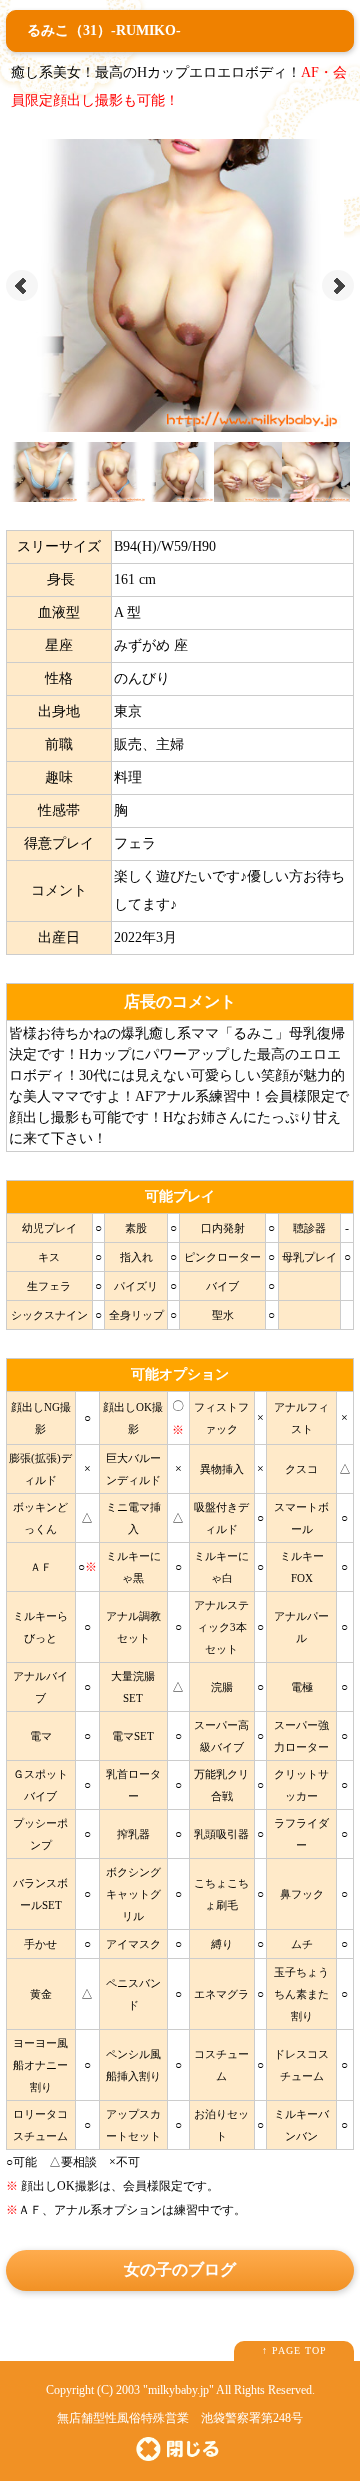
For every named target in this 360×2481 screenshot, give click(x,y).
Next (338, 286)
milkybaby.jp (178, 2390)
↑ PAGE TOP (294, 2350)
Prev (22, 286)
